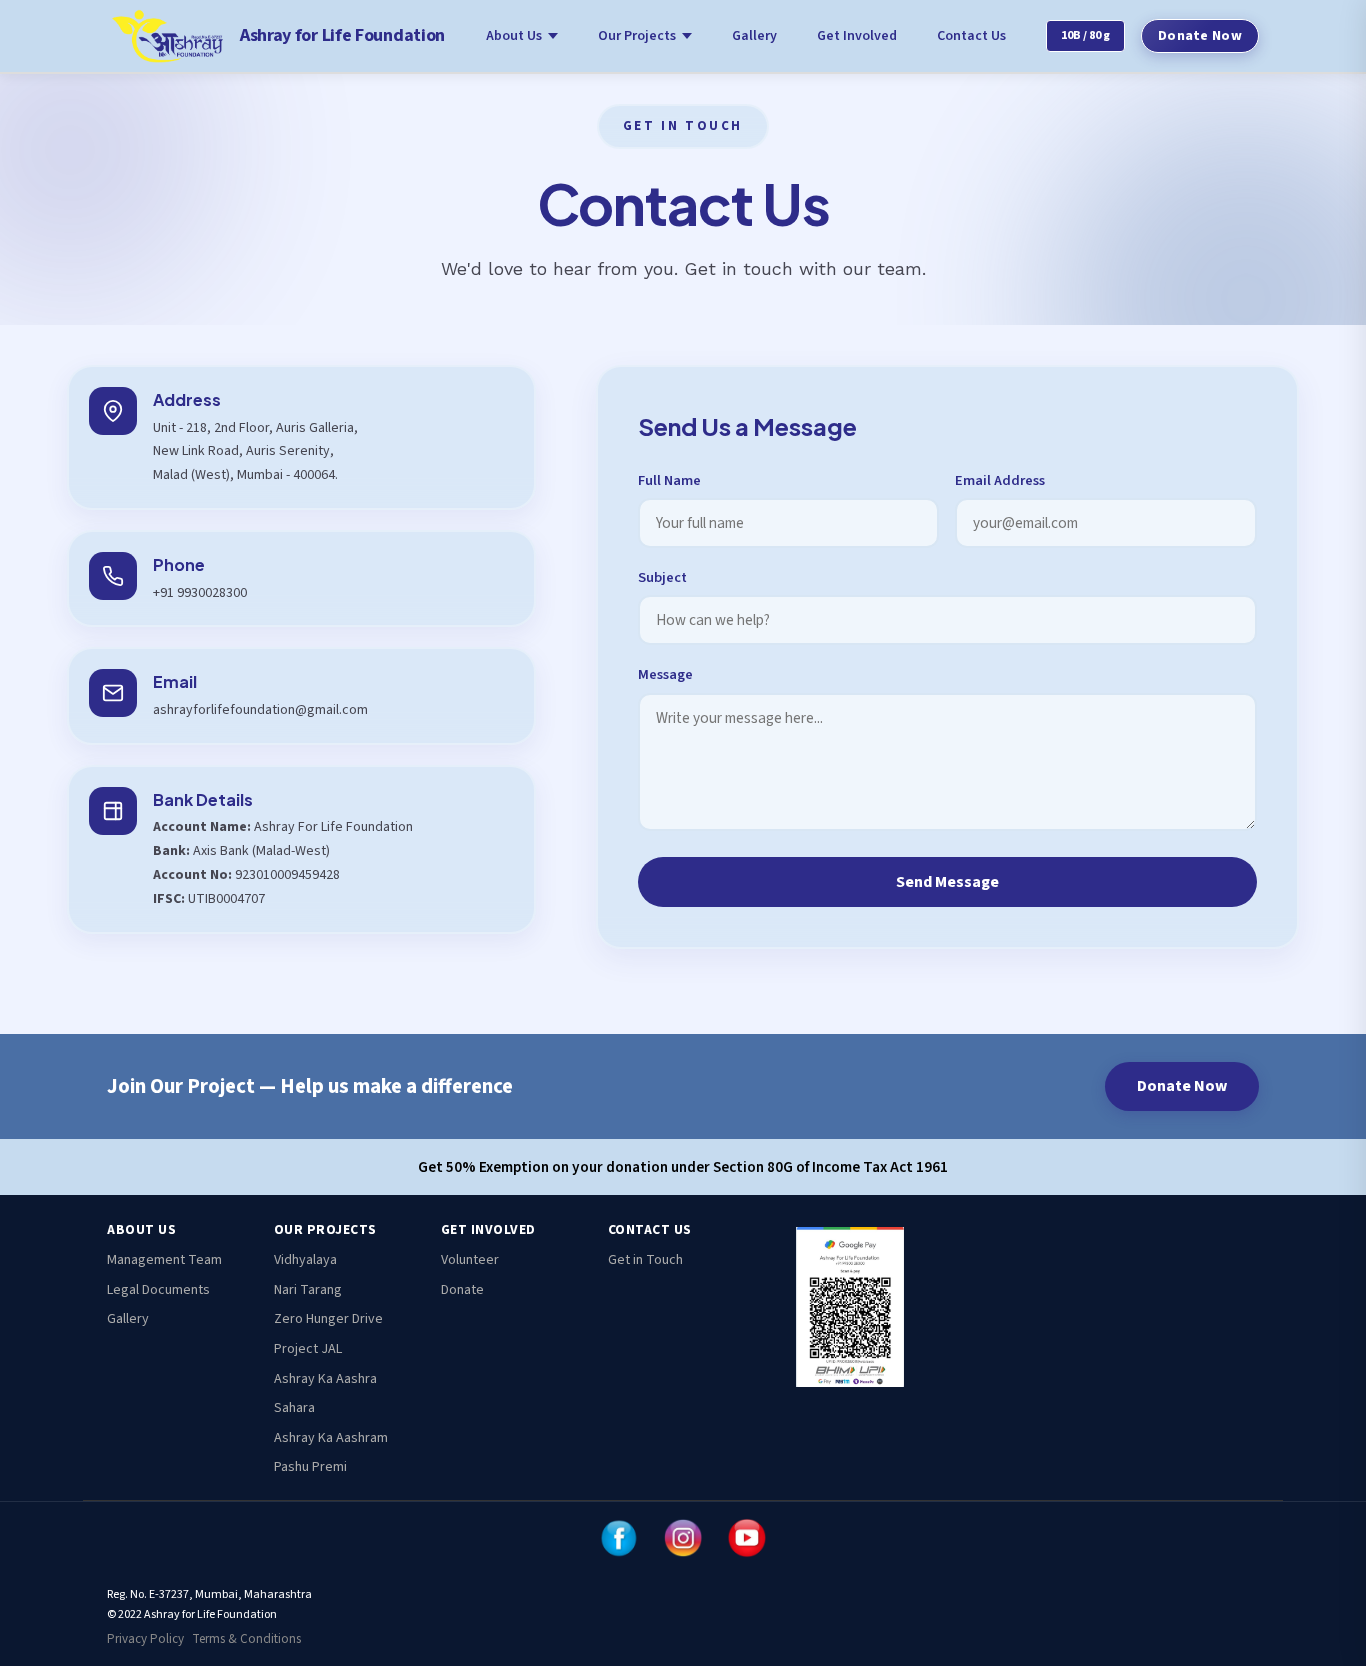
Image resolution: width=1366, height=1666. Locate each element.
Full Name (669, 480)
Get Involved (857, 36)
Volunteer (470, 1260)
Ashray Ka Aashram (331, 1438)
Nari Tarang (308, 1290)
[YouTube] (747, 1538)
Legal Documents (158, 1290)
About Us (514, 36)
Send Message (947, 882)
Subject (662, 577)
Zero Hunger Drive (328, 1319)
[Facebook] (619, 1538)
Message (665, 674)
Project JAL (308, 1349)
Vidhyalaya (305, 1260)
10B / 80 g (1085, 35)
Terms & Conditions (246, 1639)
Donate (462, 1290)
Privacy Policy (145, 1639)
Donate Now (1200, 36)
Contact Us (971, 36)
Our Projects (637, 36)
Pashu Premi (310, 1467)
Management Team (164, 1260)
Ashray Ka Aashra (325, 1379)
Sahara (294, 1408)
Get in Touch (645, 1260)
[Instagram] (683, 1538)
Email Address (1000, 480)
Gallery (754, 36)
